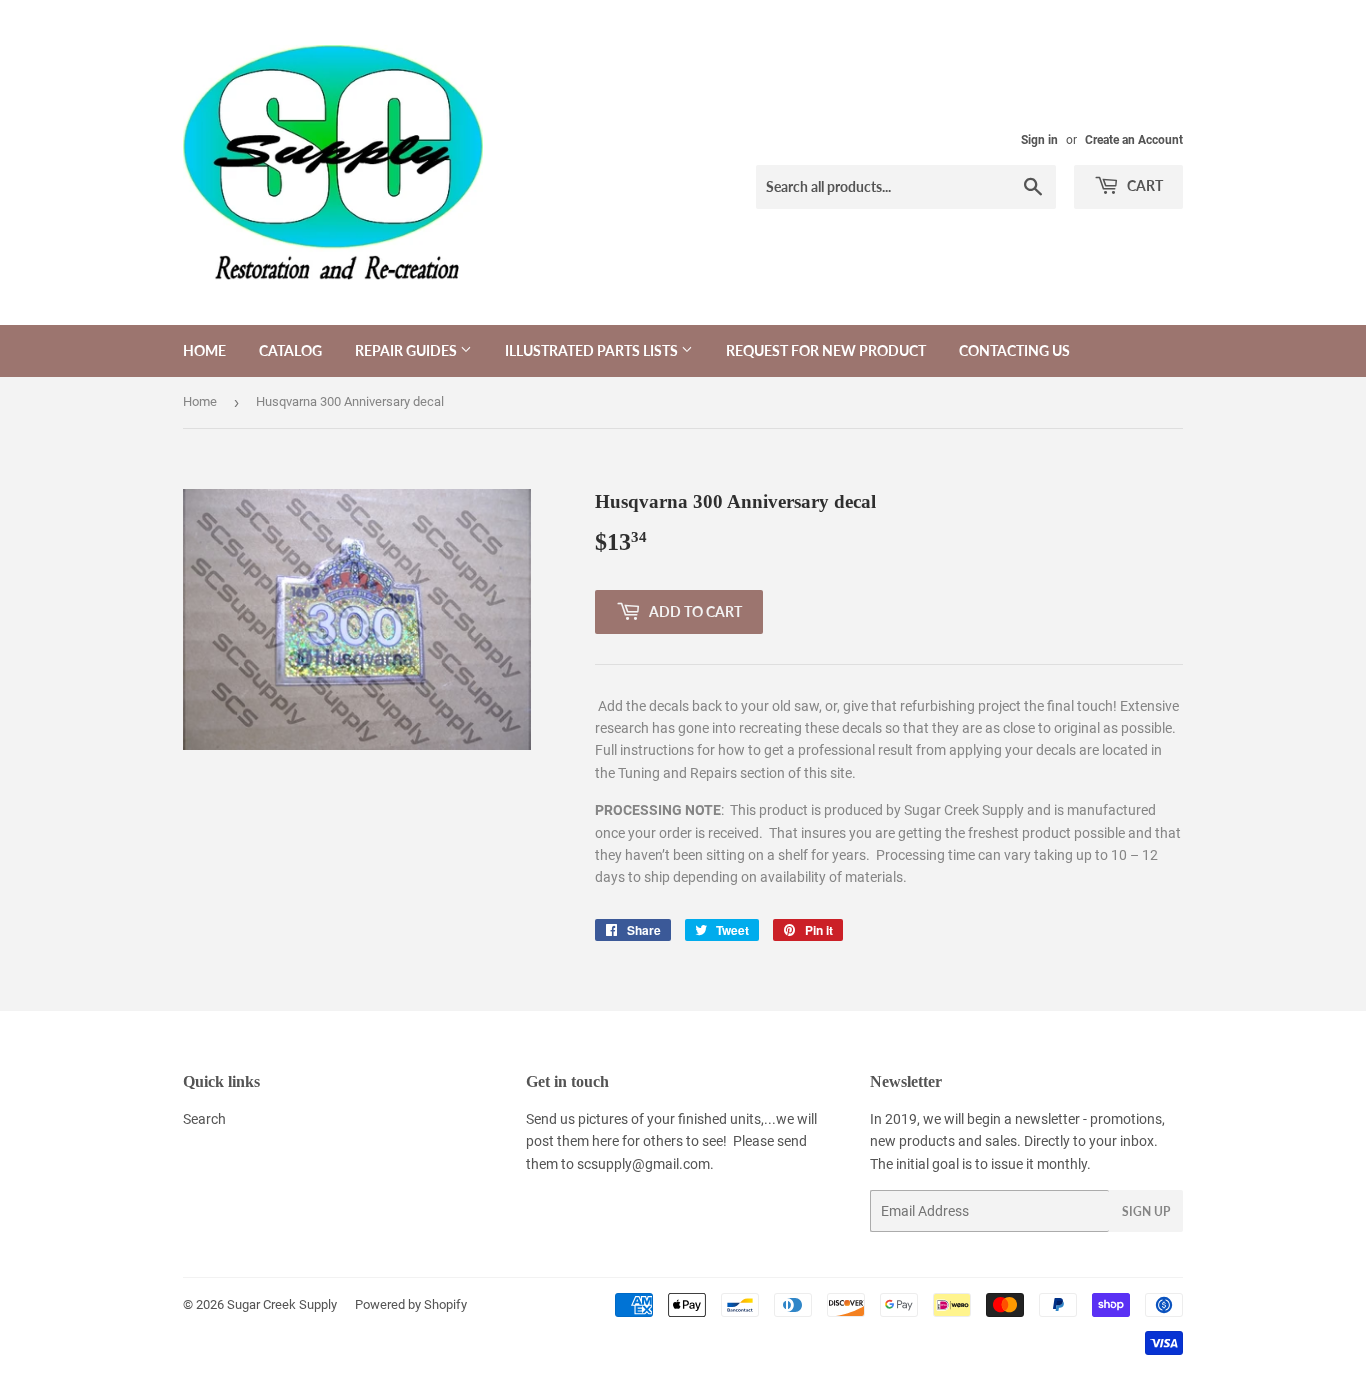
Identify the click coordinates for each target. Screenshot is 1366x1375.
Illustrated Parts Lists (593, 350)
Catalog (290, 350)
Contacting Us (1014, 350)
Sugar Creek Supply (282, 1304)
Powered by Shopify (411, 1304)
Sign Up (1146, 1211)
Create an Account (1134, 140)
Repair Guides (407, 350)
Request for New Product (826, 350)
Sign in (1039, 140)
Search (204, 1119)
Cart (1143, 185)
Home (204, 350)
